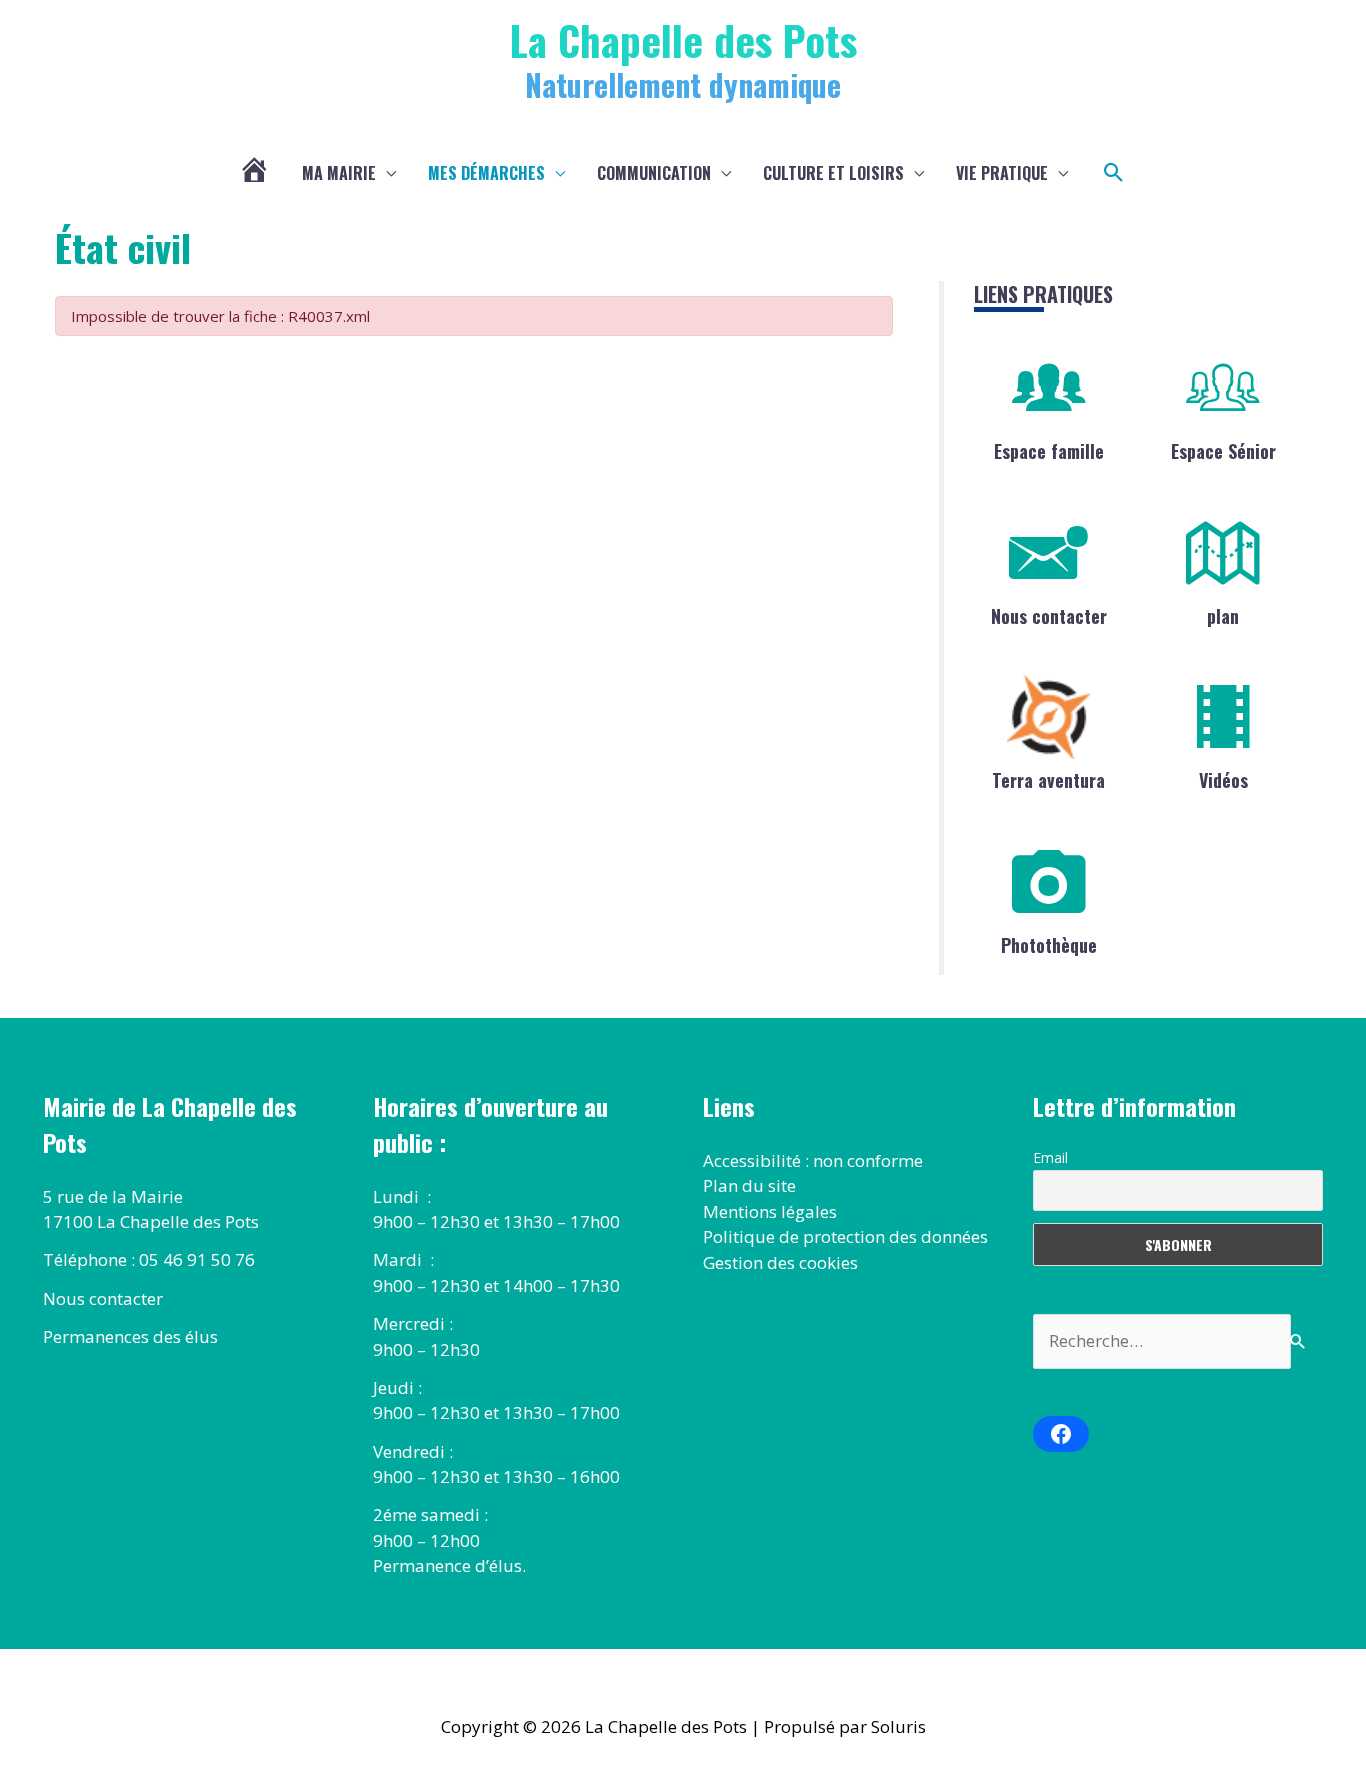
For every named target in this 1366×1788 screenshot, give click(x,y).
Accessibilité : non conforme (813, 1160)
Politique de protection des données (845, 1236)
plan (1223, 616)
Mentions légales (770, 1211)
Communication (654, 173)
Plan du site (749, 1185)
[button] (1114, 173)
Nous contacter (1049, 616)
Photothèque (1049, 945)
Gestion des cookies (780, 1262)
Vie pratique (1002, 173)
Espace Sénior (1223, 451)
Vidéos (1223, 780)
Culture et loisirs (833, 173)
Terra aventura (1048, 780)
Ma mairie (339, 173)
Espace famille (1049, 451)
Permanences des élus (130, 1336)
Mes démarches (486, 173)
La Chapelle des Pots (683, 39)
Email (1050, 1157)
